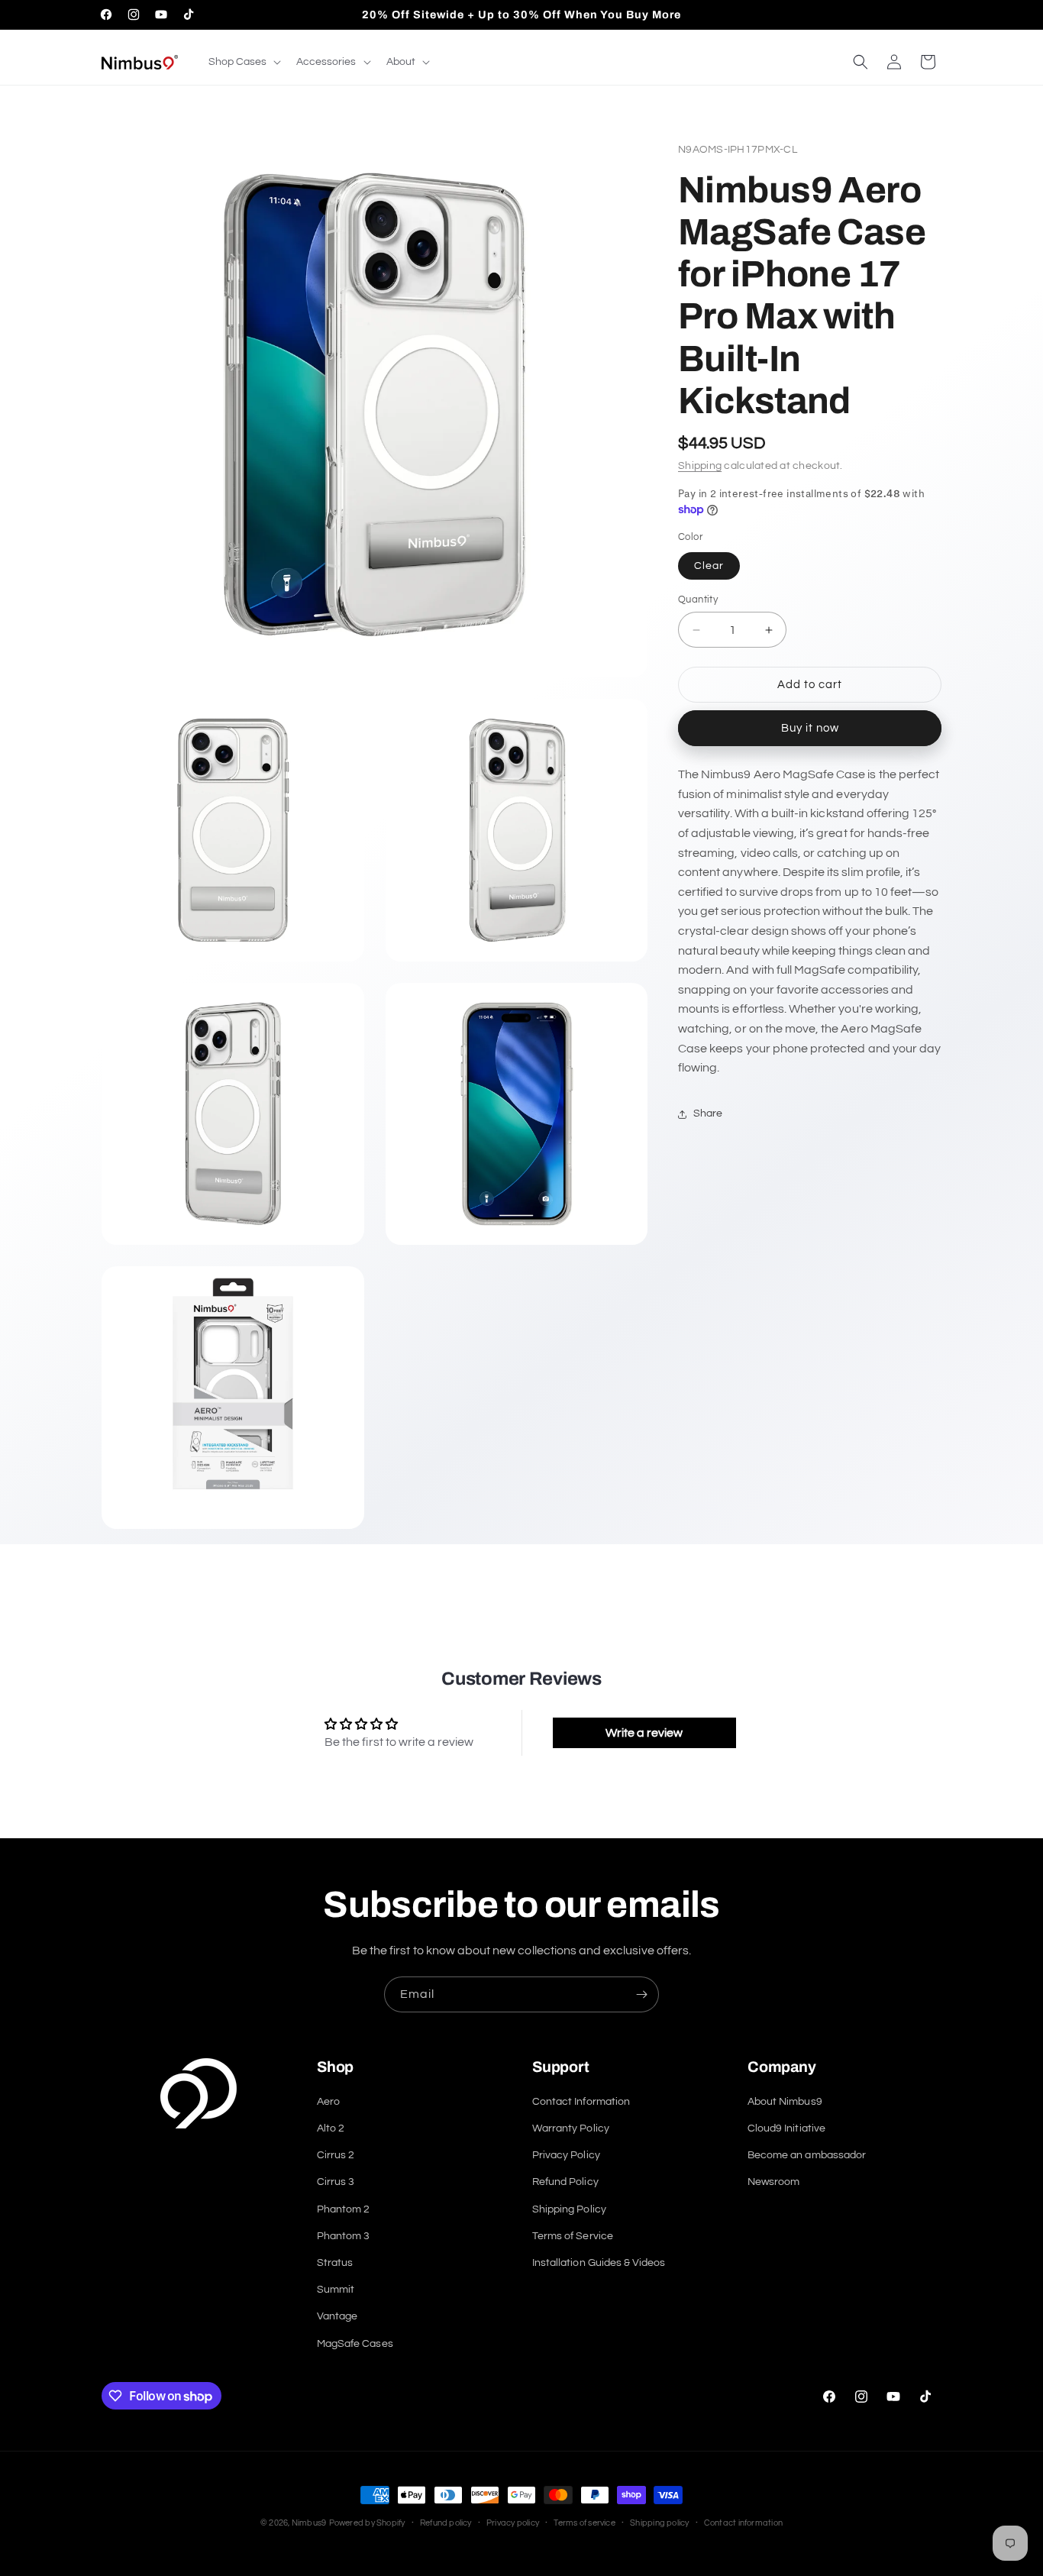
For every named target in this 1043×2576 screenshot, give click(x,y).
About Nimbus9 (785, 2102)
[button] (243, 62)
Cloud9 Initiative (786, 2128)
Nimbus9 (309, 2523)
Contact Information (581, 2102)
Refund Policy (565, 2182)
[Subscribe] (641, 1994)
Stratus (335, 2263)
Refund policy (446, 2523)
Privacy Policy (566, 2155)
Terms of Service (573, 2236)
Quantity (698, 600)
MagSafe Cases (355, 2344)
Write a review (644, 1733)
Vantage (337, 2316)
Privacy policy (513, 2523)
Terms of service (584, 2523)
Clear (709, 566)
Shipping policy (659, 2523)
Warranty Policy (571, 2128)
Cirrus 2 (336, 2155)
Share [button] (708, 1113)
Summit (336, 2290)
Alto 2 (331, 2128)
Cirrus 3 (336, 2182)
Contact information (743, 2523)
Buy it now (810, 728)
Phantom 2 (343, 2209)
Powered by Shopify (367, 2523)
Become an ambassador (807, 2155)
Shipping (700, 466)
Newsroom (773, 2182)
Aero (328, 2102)
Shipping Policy (569, 2209)
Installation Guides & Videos (599, 2263)
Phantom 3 (343, 2236)
